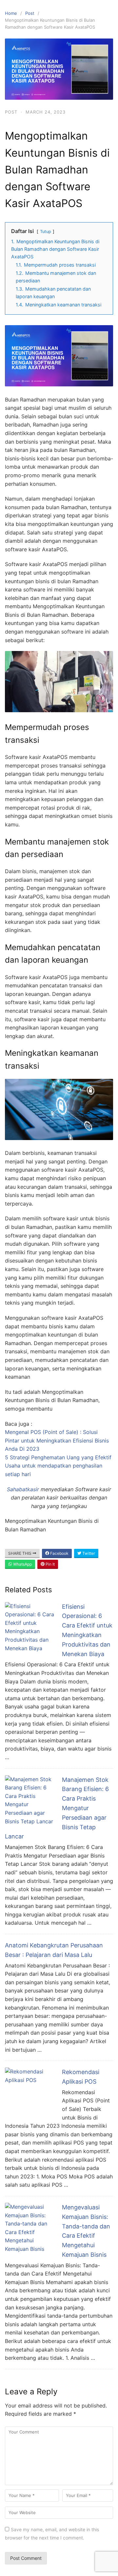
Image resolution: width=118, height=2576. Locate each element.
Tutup (46, 232)
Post (30, 13)
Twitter (88, 1553)
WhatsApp (22, 1564)
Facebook (59, 1553)
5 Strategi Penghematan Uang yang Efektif (58, 1457)
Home (11, 13)
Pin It (50, 1564)
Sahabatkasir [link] (23, 1489)
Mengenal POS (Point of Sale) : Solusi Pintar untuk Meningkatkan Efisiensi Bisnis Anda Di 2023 (57, 1440)
